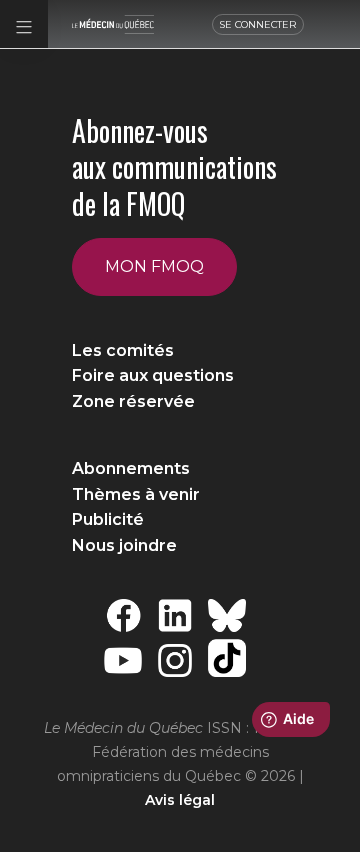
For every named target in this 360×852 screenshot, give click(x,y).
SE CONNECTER (258, 24)
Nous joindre (124, 545)
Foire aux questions (153, 375)
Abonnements (131, 468)
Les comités (123, 350)
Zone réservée (133, 401)
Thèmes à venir (136, 494)
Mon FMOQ (154, 266)
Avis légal (180, 800)
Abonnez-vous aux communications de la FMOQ (174, 167)
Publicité (108, 519)
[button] (24, 24)
